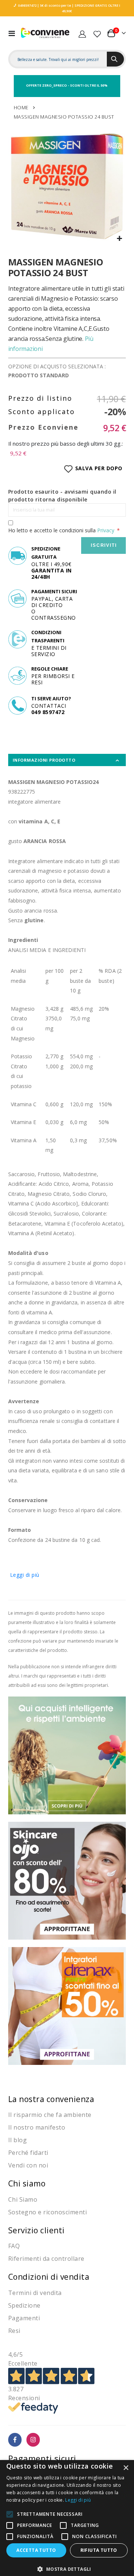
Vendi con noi (28, 2165)
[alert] (67, 2518)
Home (21, 107)
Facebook (15, 2440)
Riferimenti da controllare (46, 2259)
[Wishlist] (97, 33)
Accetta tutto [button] (36, 2550)
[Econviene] (45, 33)
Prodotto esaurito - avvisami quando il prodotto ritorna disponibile (62, 495)
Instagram (33, 2440)
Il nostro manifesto (37, 2127)
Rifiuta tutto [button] (99, 2550)
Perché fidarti (28, 2153)
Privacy (106, 530)
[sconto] (67, 1880)
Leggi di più (25, 1575)
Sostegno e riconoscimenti (48, 2212)
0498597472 (27, 5)
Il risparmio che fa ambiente (50, 2115)
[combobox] (59, 59)
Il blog (18, 2140)
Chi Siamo (23, 2199)
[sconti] (67, 2005)
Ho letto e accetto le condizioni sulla (61, 530)
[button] (119, 239)
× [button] (126, 2468)
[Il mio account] (82, 33)
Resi (14, 2331)
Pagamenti (24, 2318)
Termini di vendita (35, 2293)
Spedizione (24, 2305)
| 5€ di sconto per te (54, 5)
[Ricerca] (115, 59)
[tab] (67, 760)
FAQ (14, 2246)
